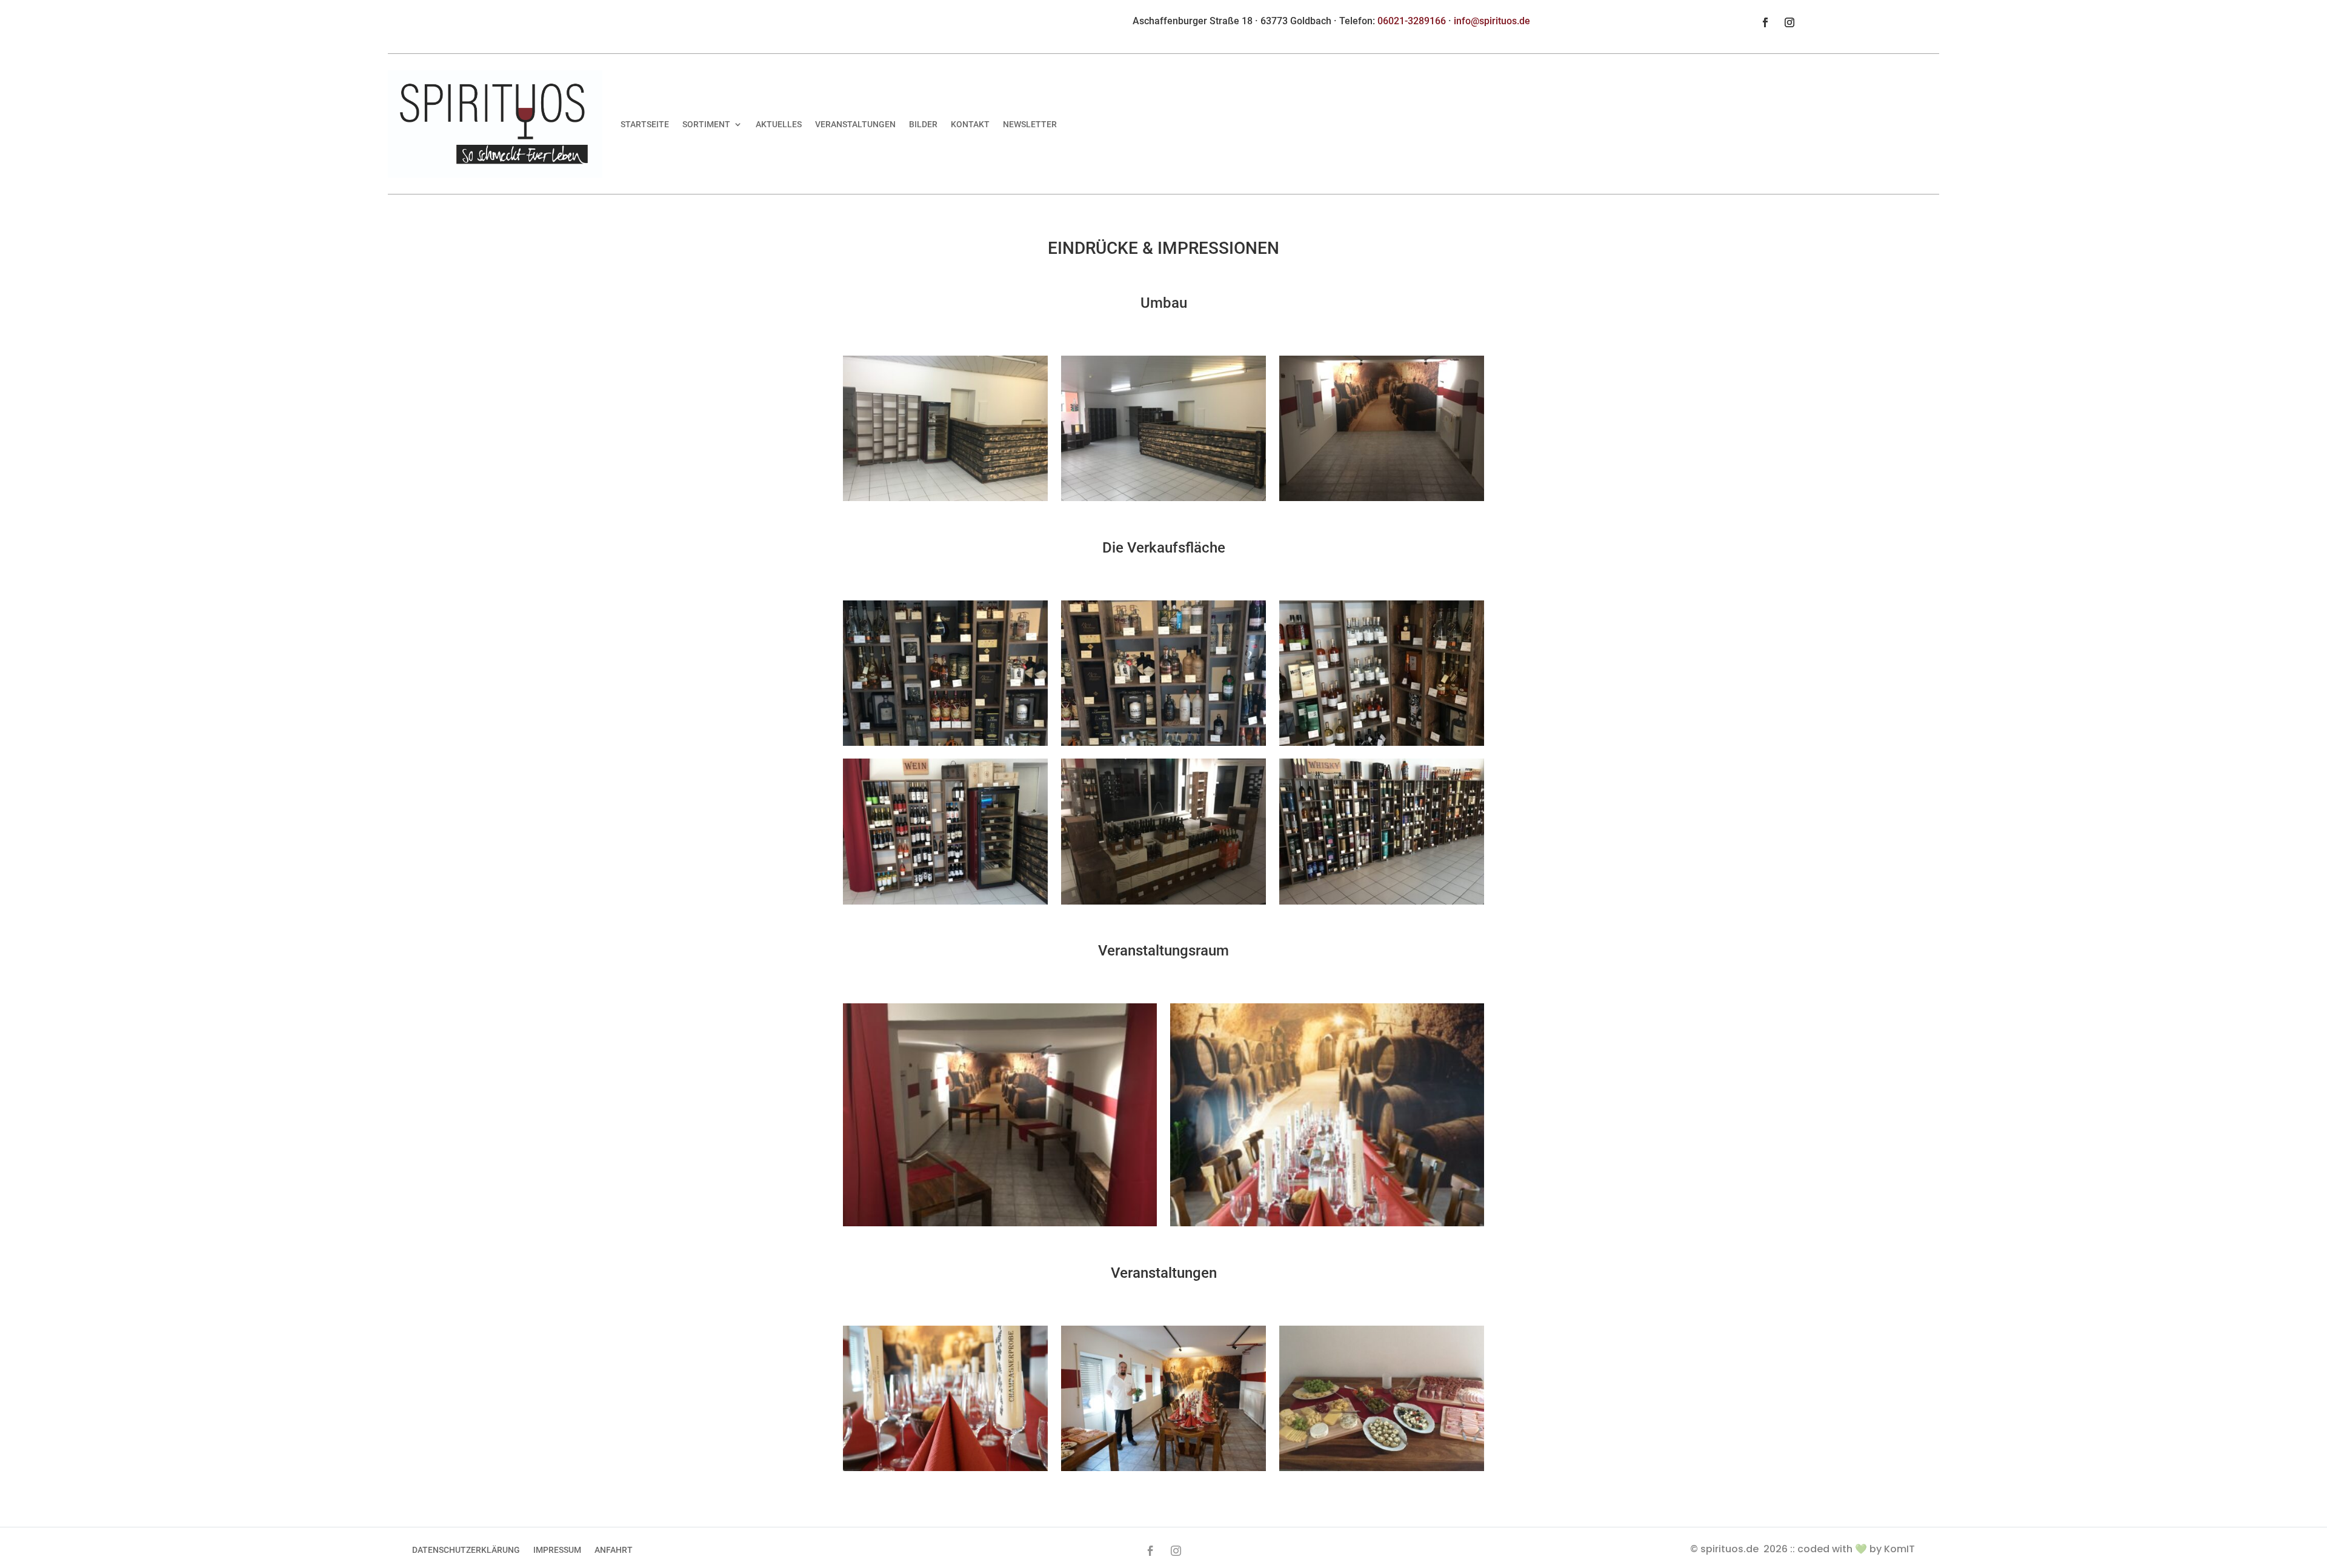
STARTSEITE (645, 124)
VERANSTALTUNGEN (855, 124)
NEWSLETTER (1030, 124)
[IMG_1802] (1382, 901)
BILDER (923, 124)
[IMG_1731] (1000, 1223)
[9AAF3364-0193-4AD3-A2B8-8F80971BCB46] (1382, 1468)
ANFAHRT (614, 1550)
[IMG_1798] (945, 1468)
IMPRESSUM (557, 1550)
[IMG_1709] (1382, 498)
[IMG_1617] (945, 498)
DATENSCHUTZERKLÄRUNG (466, 1550)
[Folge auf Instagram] (1789, 22)
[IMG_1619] (1163, 498)
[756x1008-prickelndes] (945, 742)
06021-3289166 (1412, 21)
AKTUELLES (779, 124)
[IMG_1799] (1163, 1468)
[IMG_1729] (1163, 901)
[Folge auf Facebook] (1765, 22)
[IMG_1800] (1327, 1223)
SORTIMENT (706, 124)
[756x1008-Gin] (1163, 742)
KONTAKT (970, 124)
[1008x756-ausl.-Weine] (945, 901)
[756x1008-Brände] (1382, 742)
